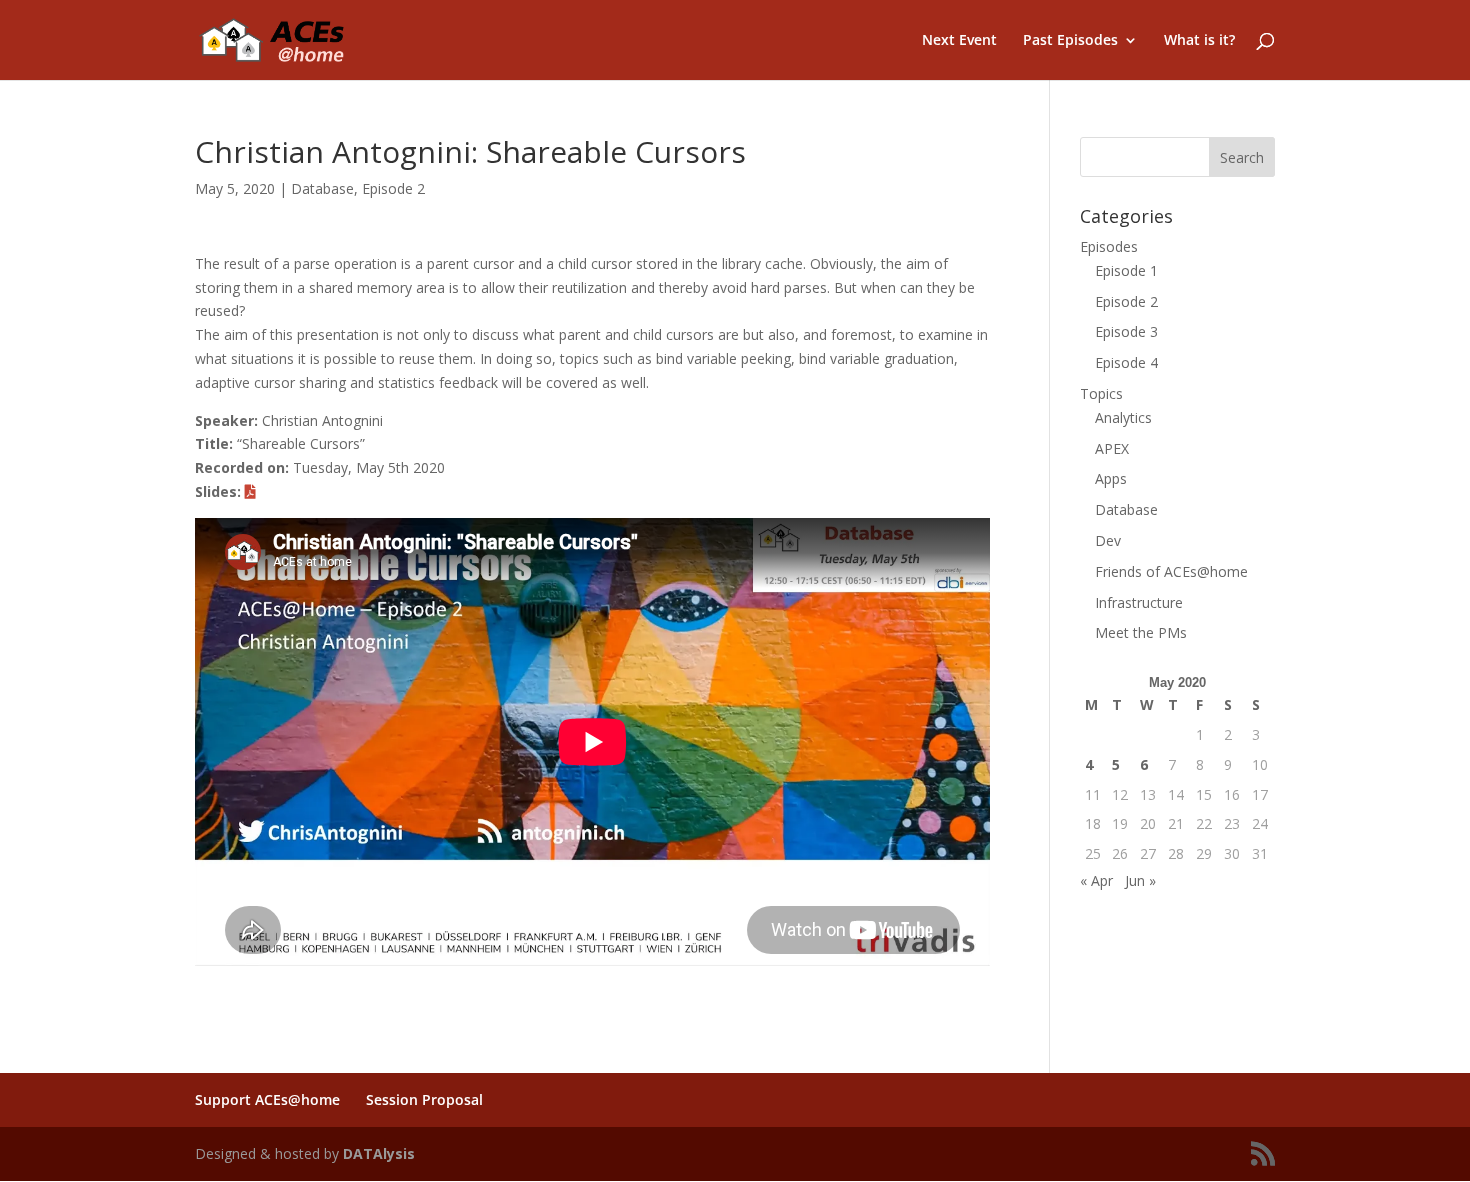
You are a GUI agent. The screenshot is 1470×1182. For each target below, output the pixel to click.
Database (322, 188)
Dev (1108, 540)
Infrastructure (1139, 602)
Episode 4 (1126, 362)
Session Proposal (424, 1099)
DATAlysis (379, 1153)
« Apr (1096, 880)
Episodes (1109, 246)
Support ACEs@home (267, 1099)
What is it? (1199, 41)
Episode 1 (1126, 270)
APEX (1112, 448)
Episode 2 (393, 188)
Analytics (1123, 417)
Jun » (1140, 880)
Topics (1101, 393)
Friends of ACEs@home (1171, 571)
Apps (1111, 478)
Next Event (959, 41)
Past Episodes (1070, 41)
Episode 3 (1126, 331)
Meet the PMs (1141, 632)
